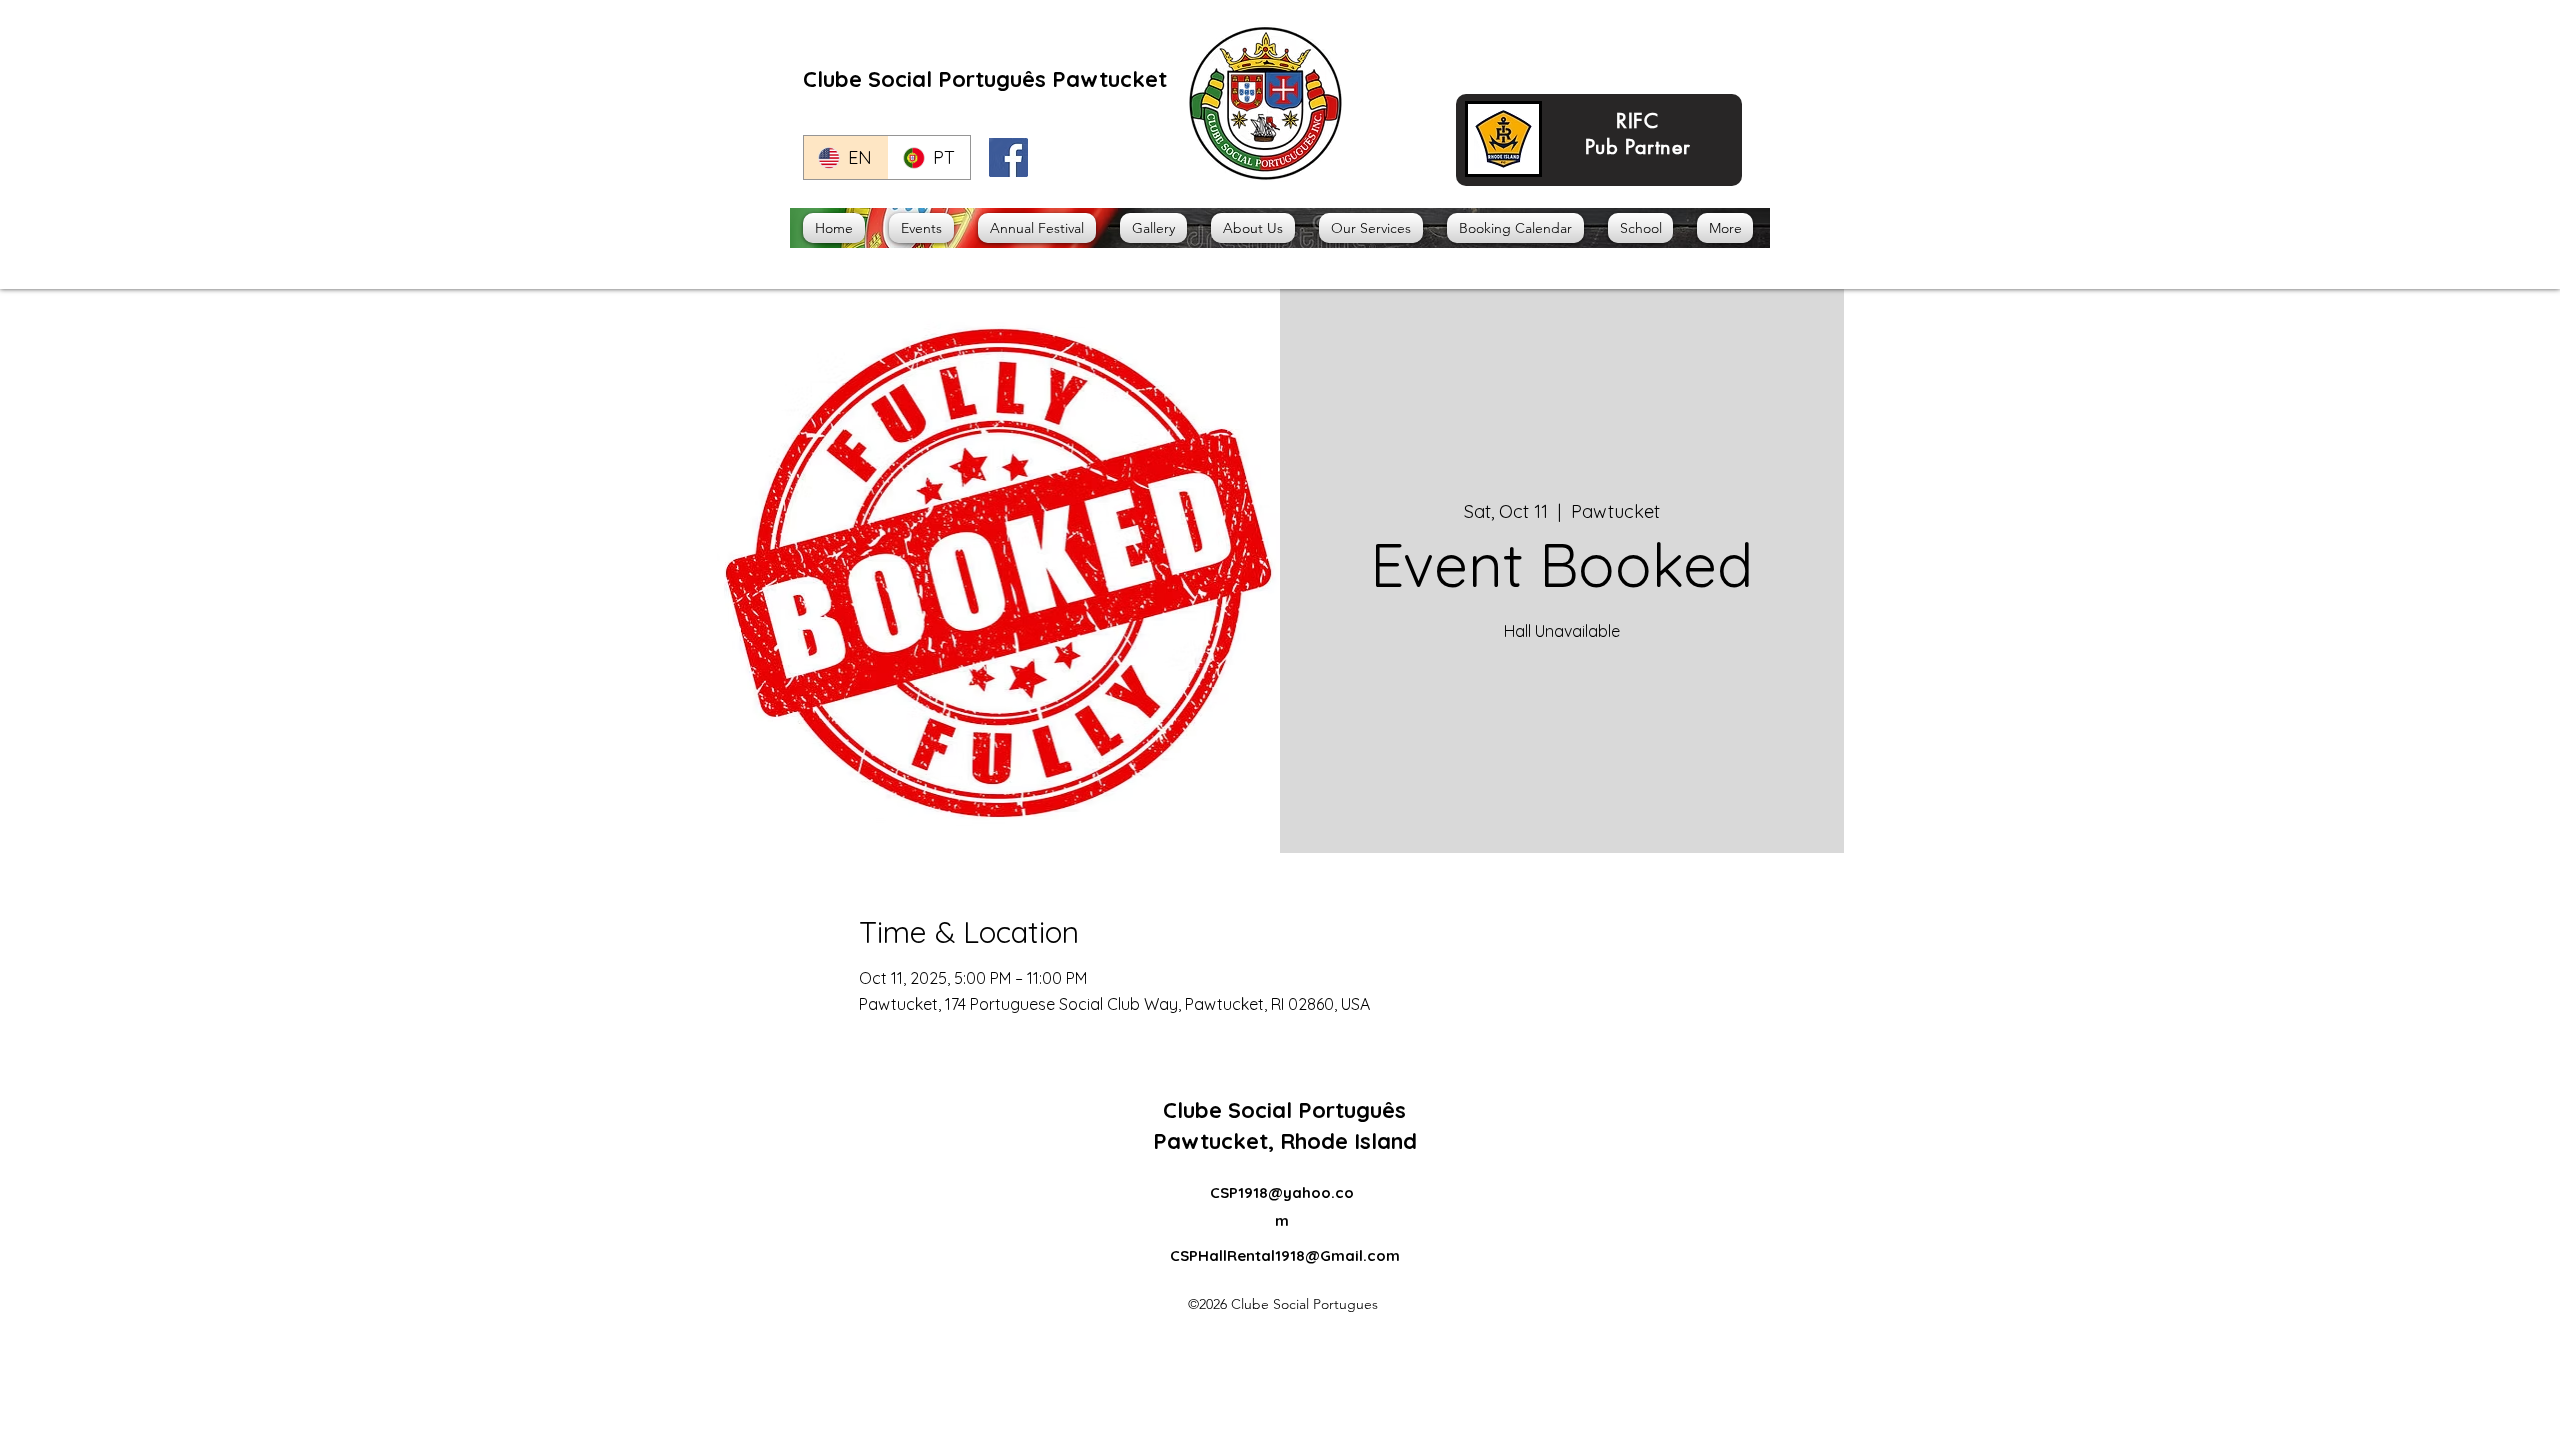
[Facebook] (1008, 157)
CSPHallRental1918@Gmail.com (1285, 1255)
